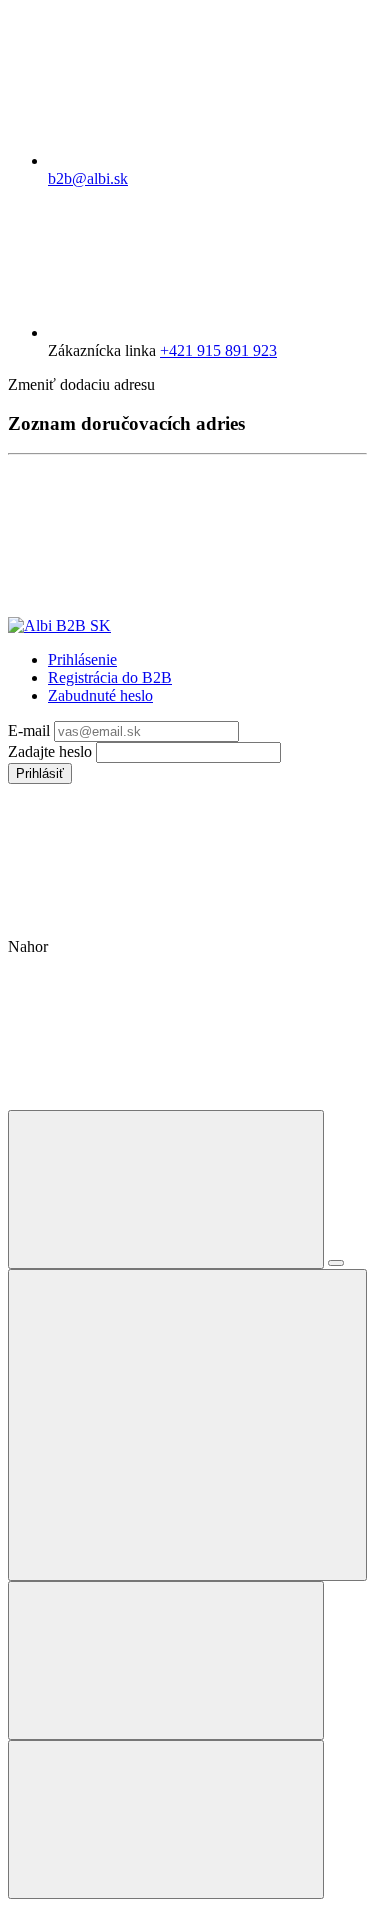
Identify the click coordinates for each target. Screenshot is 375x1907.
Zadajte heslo (52, 751)
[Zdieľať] (336, 1263)
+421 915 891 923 (218, 350)
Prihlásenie (82, 659)
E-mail (31, 730)
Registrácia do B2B (110, 677)
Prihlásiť (40, 773)
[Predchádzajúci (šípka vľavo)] (166, 1660)
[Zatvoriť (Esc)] (166, 1189)
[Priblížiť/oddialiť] (187, 1425)
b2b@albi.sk (88, 178)
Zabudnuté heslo (100, 695)
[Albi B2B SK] (59, 625)
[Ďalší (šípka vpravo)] (166, 1819)
